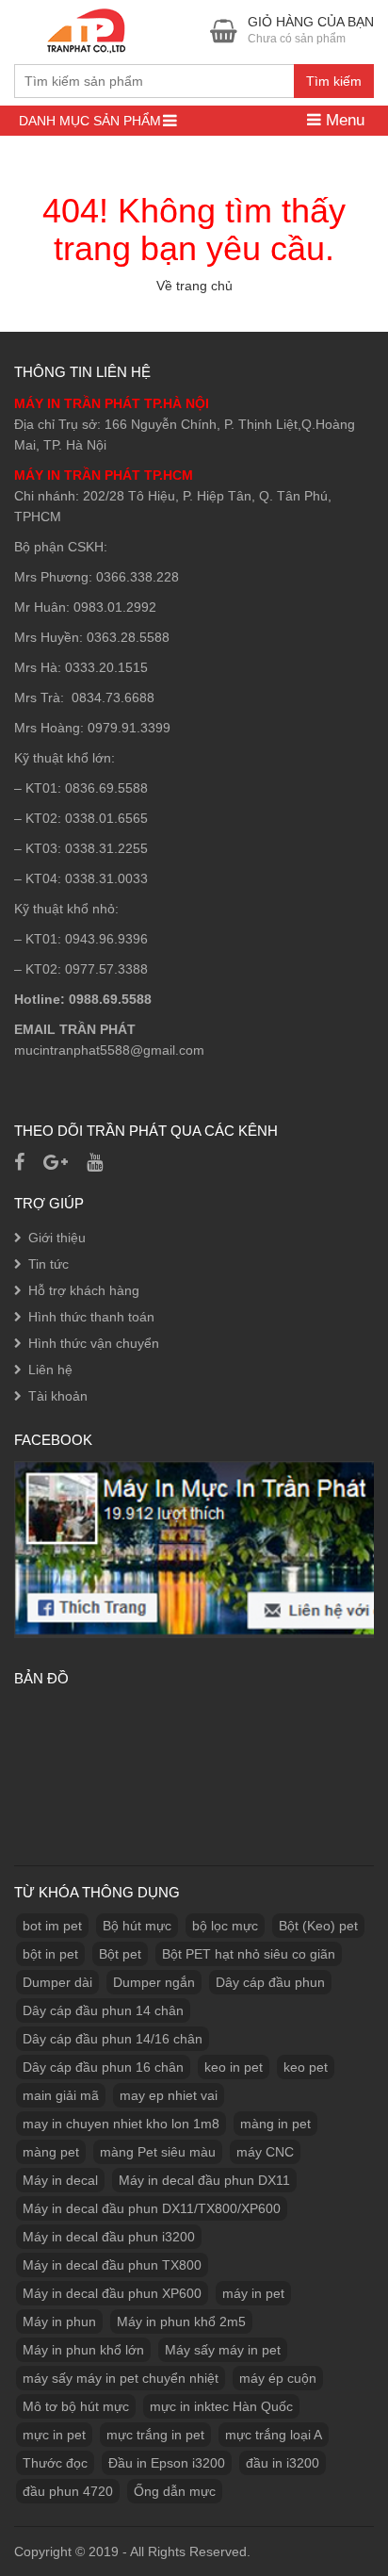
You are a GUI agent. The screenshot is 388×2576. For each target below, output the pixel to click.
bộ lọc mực (225, 1926)
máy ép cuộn (278, 2378)
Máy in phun (59, 2322)
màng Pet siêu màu (158, 2152)
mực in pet (54, 2435)
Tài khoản (58, 1396)
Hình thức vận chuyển (94, 1343)
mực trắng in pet (155, 2435)
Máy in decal (60, 2180)
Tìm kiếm (334, 81)
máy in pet (253, 2293)
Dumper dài (57, 1982)
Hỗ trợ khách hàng (84, 1290)
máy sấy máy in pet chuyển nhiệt (121, 2378)
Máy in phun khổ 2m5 (181, 2322)
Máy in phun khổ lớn (83, 2350)
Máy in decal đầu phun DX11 (204, 2180)
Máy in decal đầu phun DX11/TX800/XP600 (152, 2208)
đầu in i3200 (283, 2463)
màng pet (51, 2152)
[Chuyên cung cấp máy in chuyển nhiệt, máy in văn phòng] (90, 29)
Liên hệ (50, 1370)
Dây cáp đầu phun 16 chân (103, 2067)
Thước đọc (55, 2463)
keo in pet (234, 2067)
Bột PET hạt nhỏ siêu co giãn (249, 1954)
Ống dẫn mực (175, 2491)
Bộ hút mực (137, 1926)
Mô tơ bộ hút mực (76, 2406)
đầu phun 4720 (68, 2491)
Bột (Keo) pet (318, 1926)
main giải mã (61, 2095)
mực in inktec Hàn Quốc (221, 2406)
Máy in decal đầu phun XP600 (112, 2293)
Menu (343, 120)
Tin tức (48, 1264)
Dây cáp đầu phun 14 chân (103, 2010)
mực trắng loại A (274, 2435)
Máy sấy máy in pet (223, 2350)
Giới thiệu (57, 1238)
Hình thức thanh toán (91, 1317)
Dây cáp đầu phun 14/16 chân (113, 2039)
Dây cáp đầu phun (270, 1982)
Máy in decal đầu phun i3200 (109, 2237)
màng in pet (275, 2124)
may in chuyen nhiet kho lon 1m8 (121, 2124)
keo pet (306, 2067)
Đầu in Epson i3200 (167, 2463)
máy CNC (265, 2152)
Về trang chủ (194, 286)
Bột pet (120, 1954)
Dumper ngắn (154, 1982)
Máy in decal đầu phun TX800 (112, 2265)
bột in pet (50, 1954)
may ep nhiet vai (169, 2095)
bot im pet (52, 1926)
